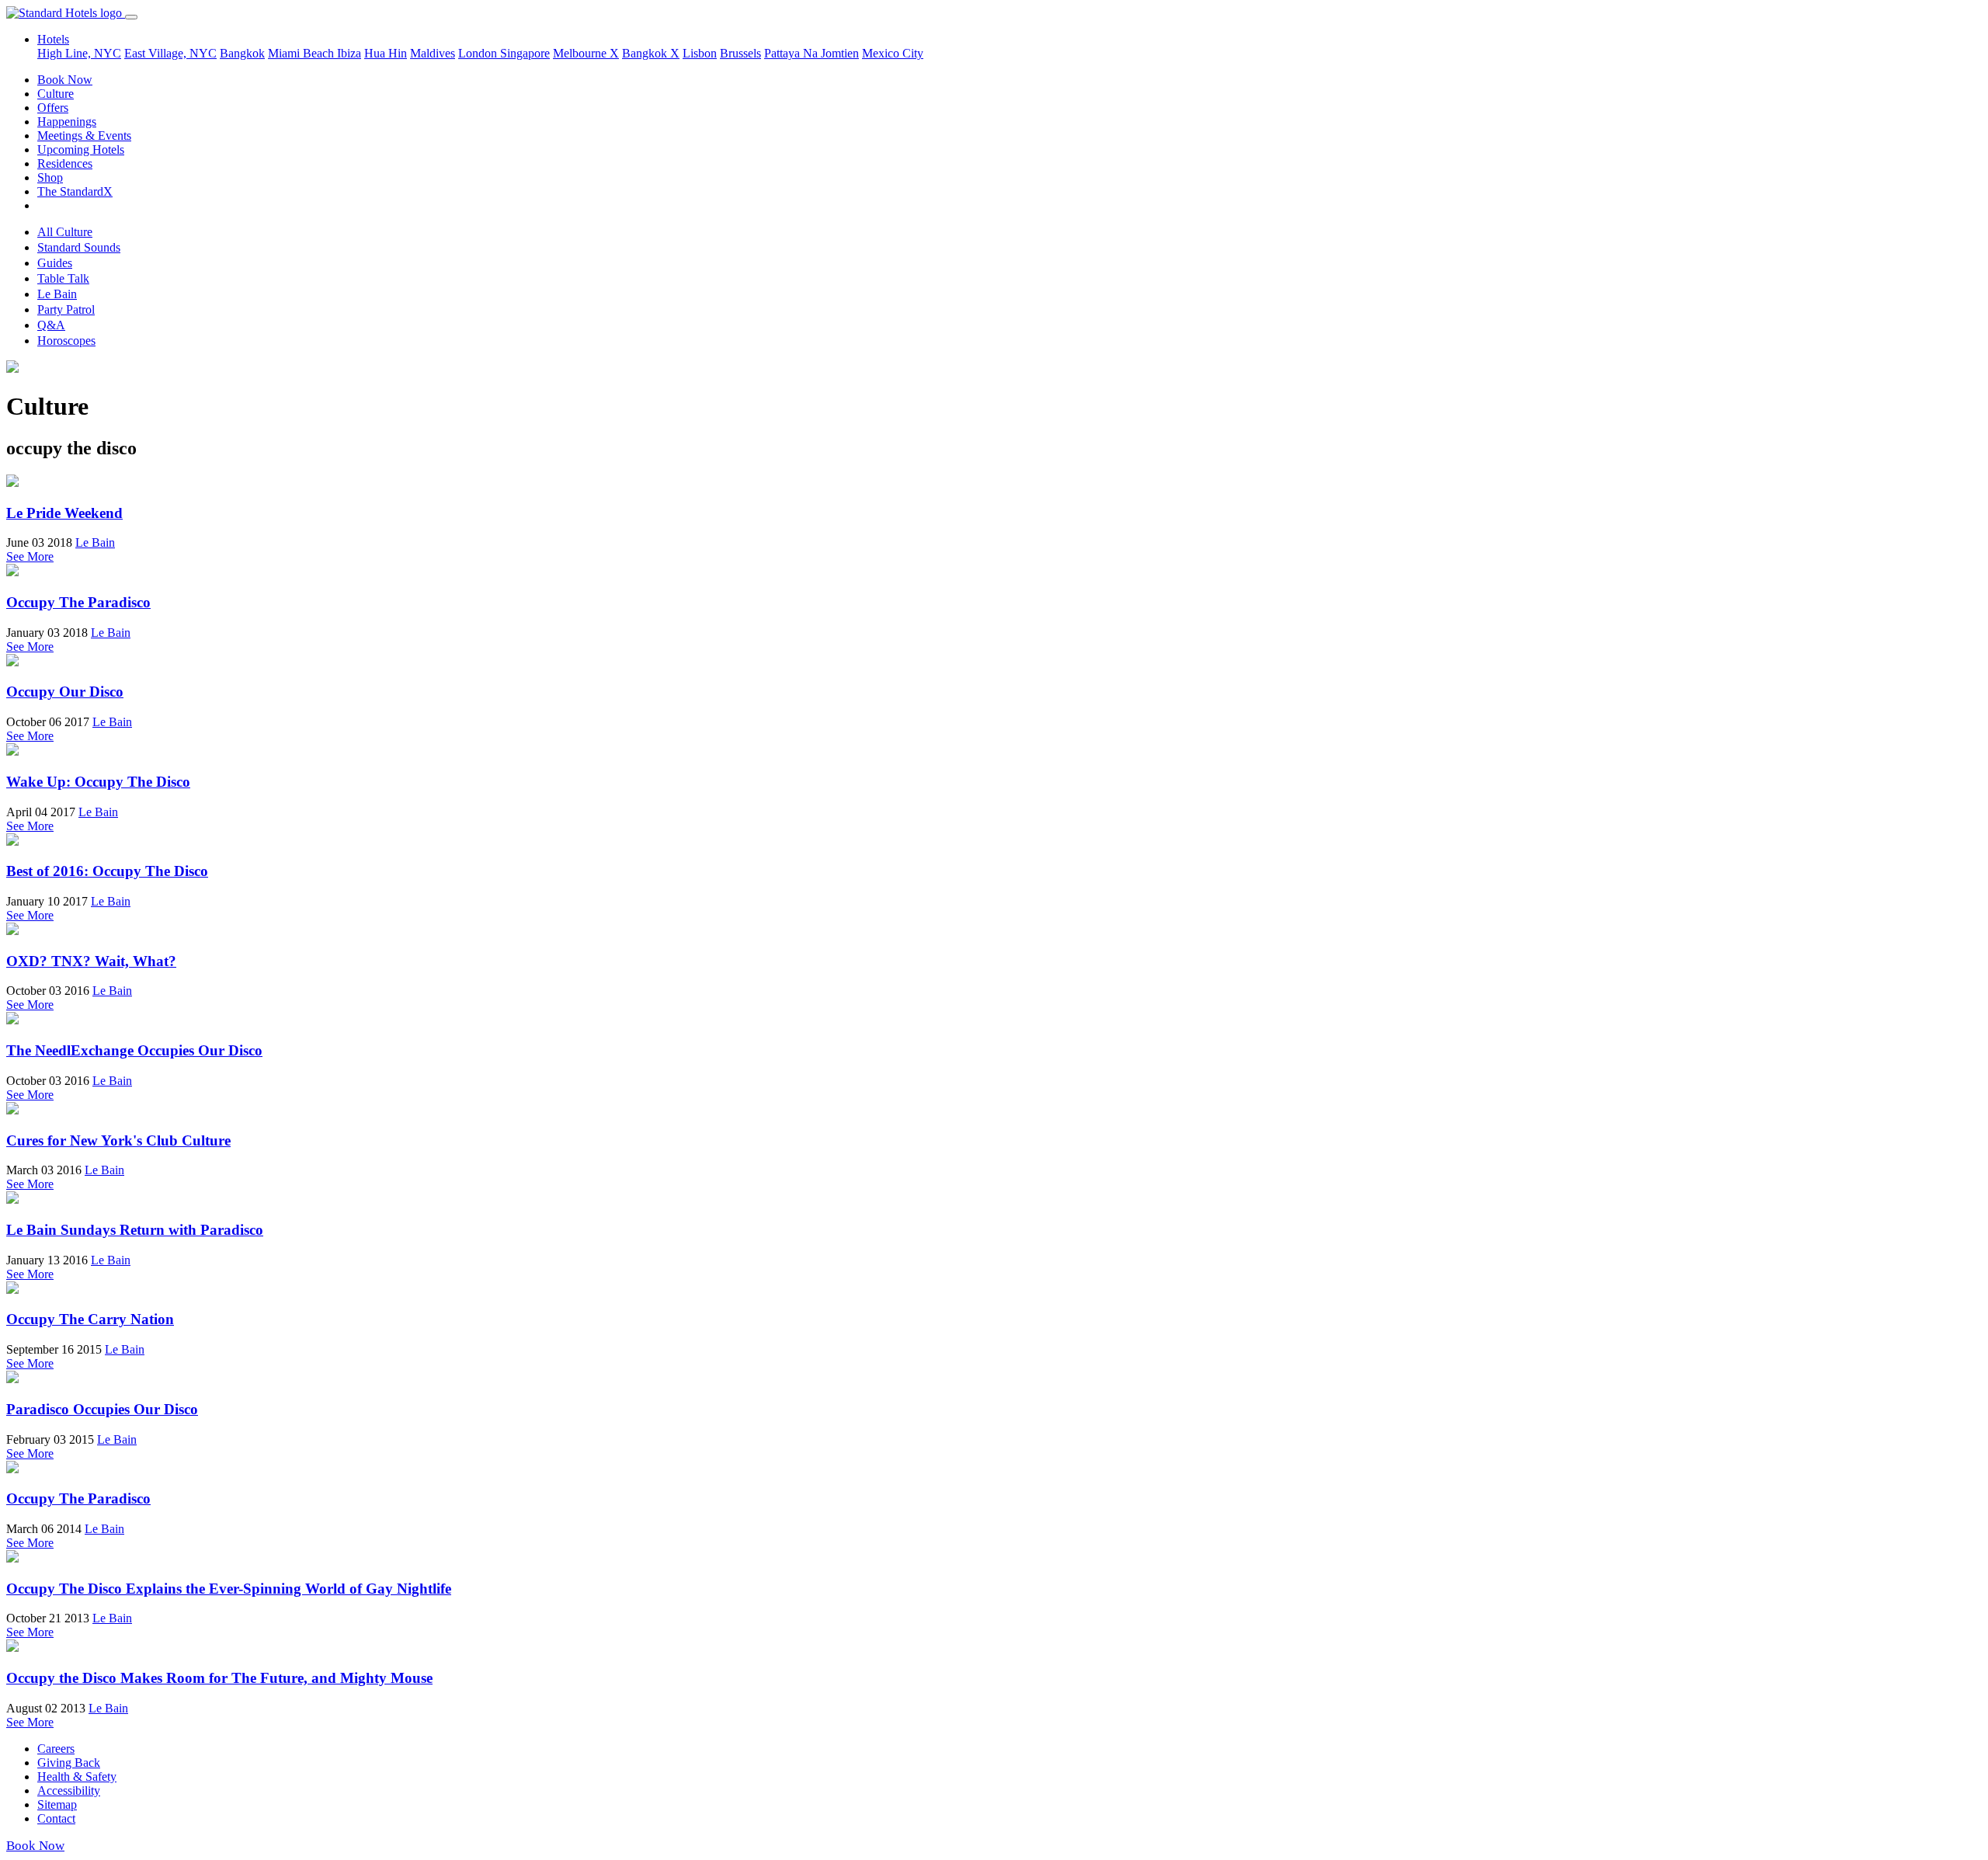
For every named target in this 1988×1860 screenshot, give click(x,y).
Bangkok (242, 53)
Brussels (740, 53)
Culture (56, 94)
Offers (53, 108)
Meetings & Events (84, 136)
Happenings (67, 122)
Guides (55, 263)
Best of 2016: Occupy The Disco (107, 871)
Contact (56, 1818)
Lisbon (700, 53)
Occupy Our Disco (65, 692)
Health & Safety (77, 1777)
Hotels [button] (53, 39)
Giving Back (69, 1763)
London (479, 53)
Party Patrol (66, 309)
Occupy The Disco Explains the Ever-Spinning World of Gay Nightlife (229, 1589)
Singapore (525, 53)
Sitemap (57, 1804)
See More (30, 556)
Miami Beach (302, 53)
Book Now (65, 80)
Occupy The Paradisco (78, 602)
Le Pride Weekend (64, 513)
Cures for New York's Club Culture (118, 1140)
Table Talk (63, 278)
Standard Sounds (79, 247)
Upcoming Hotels (81, 149)
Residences (65, 163)
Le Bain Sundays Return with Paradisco (135, 1230)
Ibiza (349, 53)
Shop (50, 177)
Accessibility (69, 1790)
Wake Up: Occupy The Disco (98, 782)
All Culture (65, 232)
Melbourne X (586, 53)
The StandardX (75, 191)
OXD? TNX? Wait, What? (91, 961)
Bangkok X (651, 53)
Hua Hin (386, 53)
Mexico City (893, 53)
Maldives (433, 53)
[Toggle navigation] (131, 17)
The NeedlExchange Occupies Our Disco (134, 1050)
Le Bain (57, 294)
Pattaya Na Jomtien (812, 53)
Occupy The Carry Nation (90, 1319)
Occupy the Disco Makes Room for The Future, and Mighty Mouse (219, 1678)
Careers (56, 1749)
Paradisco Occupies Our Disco (102, 1409)
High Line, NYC (79, 53)
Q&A (51, 325)
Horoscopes (66, 341)
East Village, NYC (170, 53)
